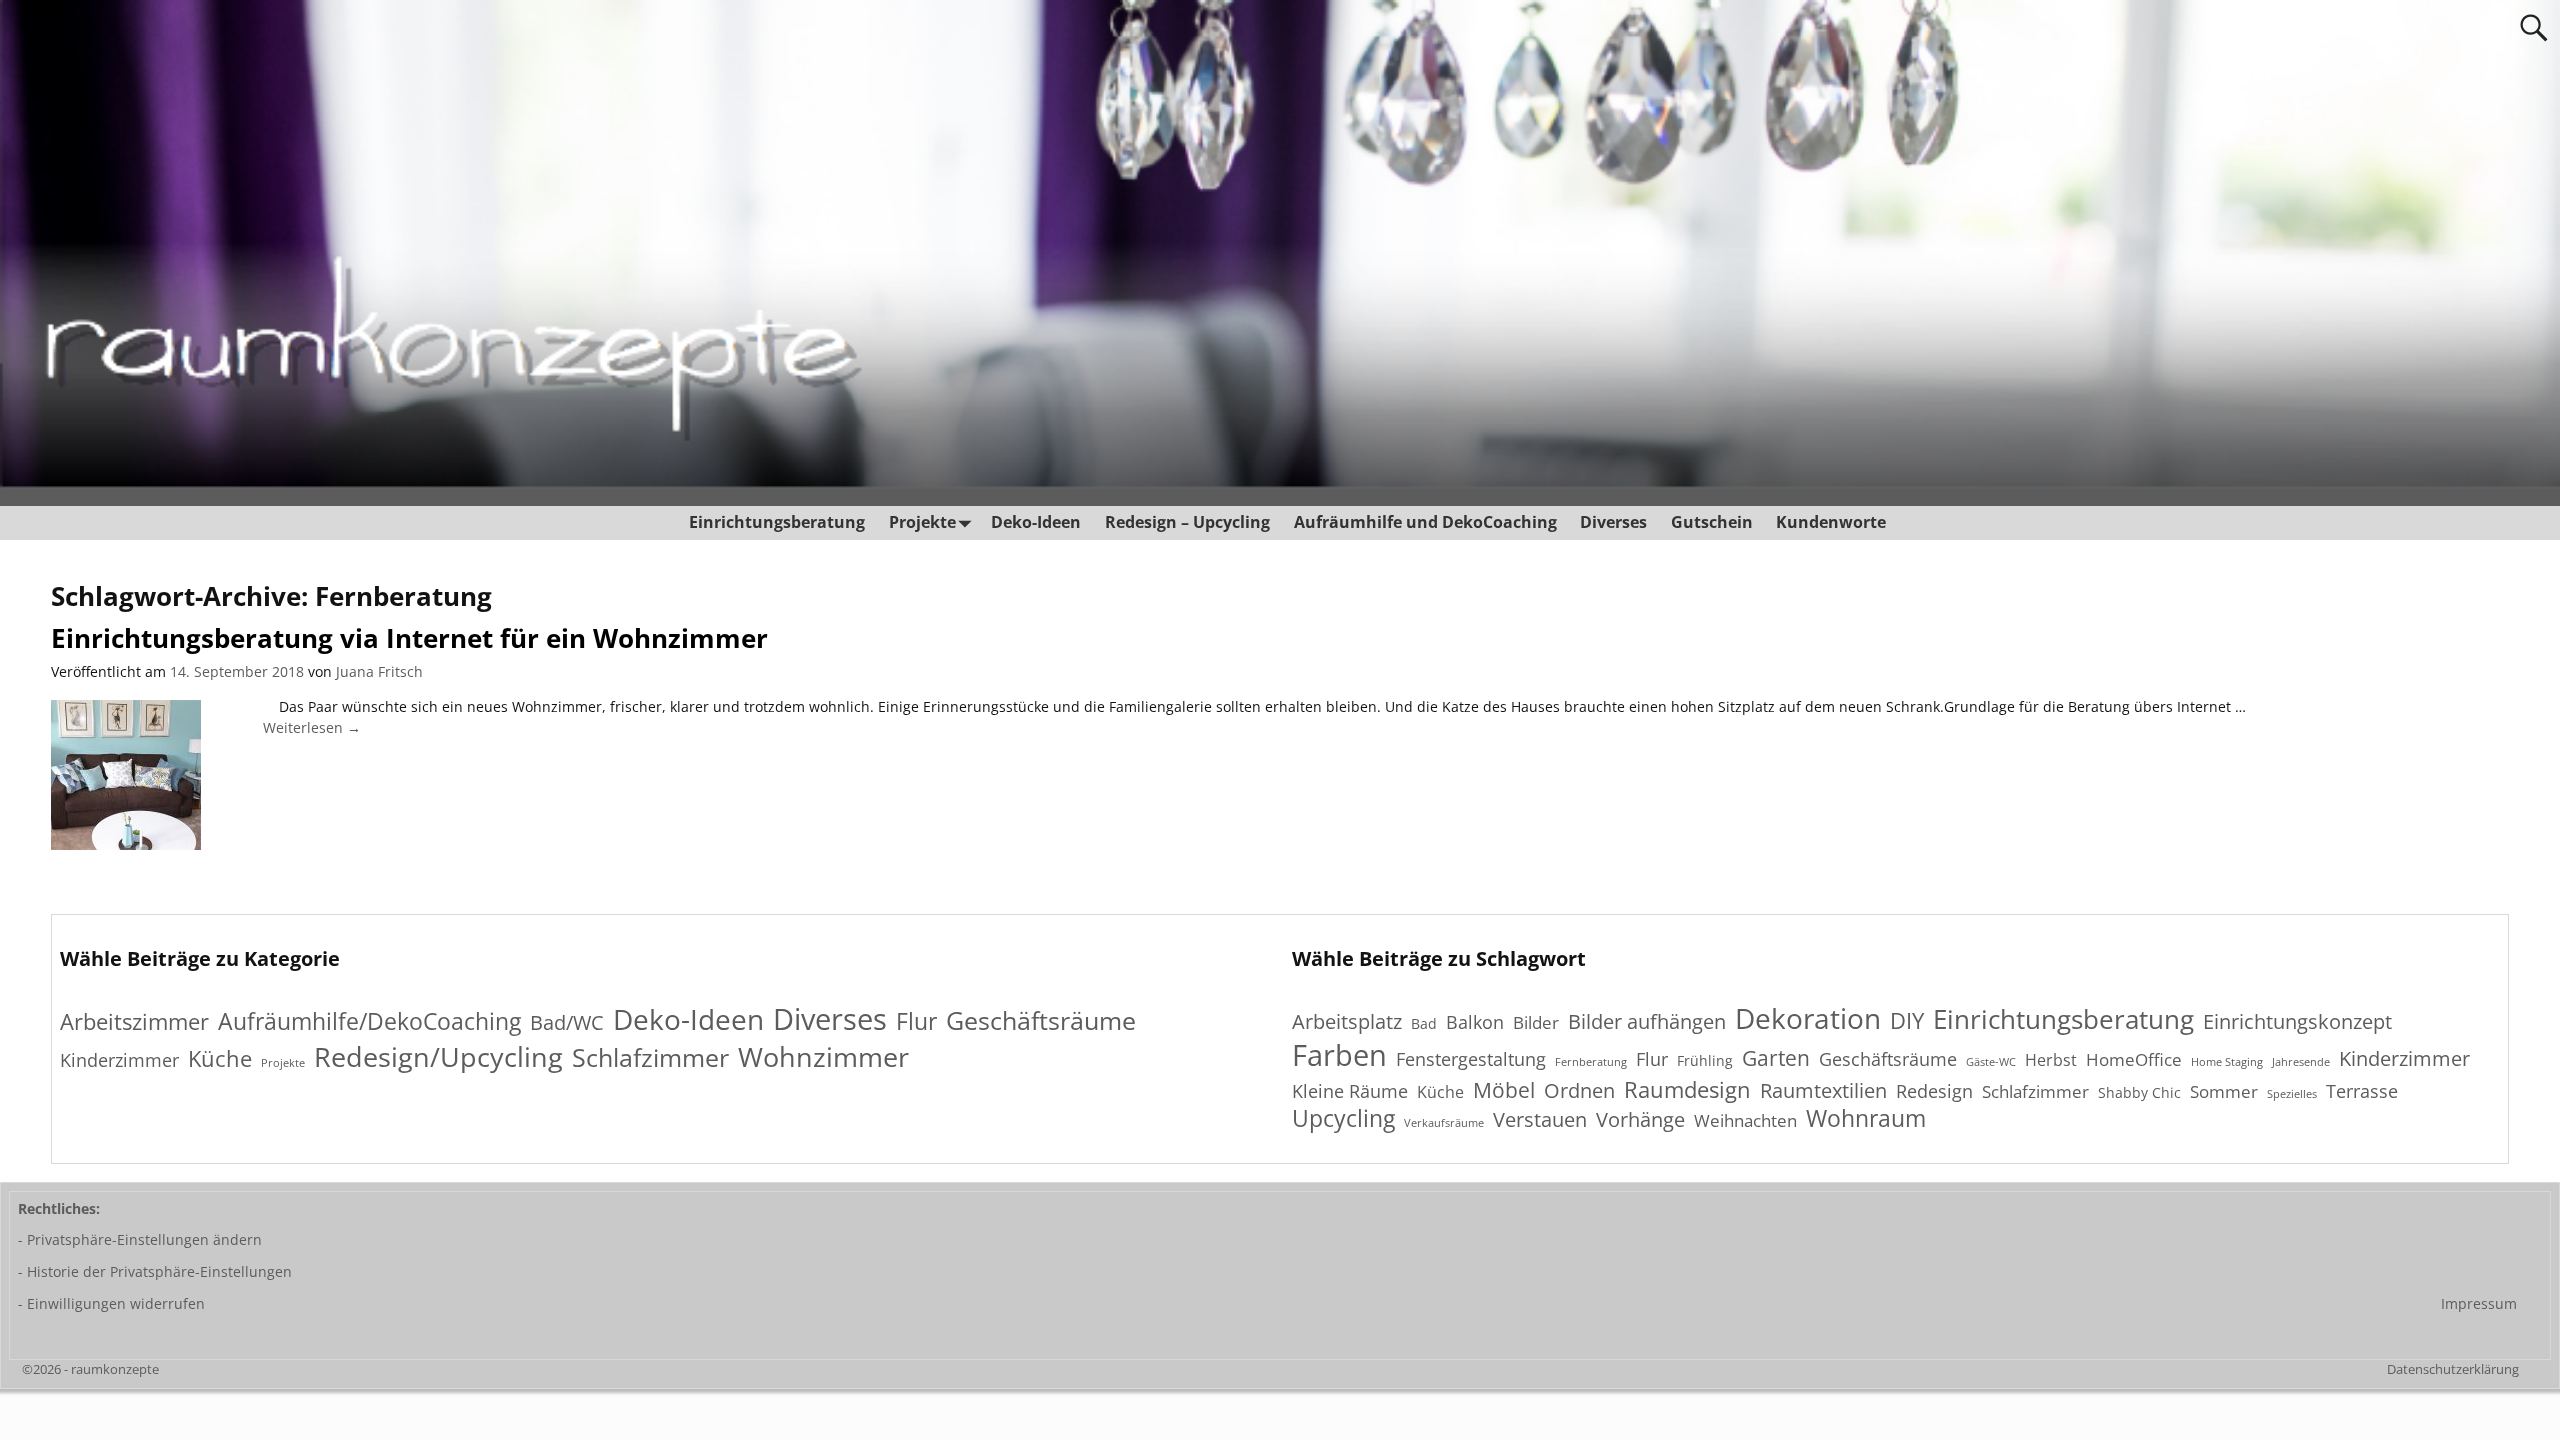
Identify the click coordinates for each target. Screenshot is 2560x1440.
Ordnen (1579, 1090)
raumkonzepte (115, 1369)
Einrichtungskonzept (2297, 1022)
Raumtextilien (1823, 1091)
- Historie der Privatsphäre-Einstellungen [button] (155, 1271)
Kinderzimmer (119, 1060)
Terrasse (2362, 1091)
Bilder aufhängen (1647, 1021)
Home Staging (2227, 1062)
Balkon (1475, 1022)
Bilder (1536, 1023)
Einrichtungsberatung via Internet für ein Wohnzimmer (409, 638)
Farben (1339, 1055)
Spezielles (2292, 1094)
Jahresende (2301, 1062)
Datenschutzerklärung (2453, 1369)
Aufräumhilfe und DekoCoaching (1425, 522)
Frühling (1705, 1060)
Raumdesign (1687, 1089)
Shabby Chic (2139, 1092)
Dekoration (1808, 1019)
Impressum (2479, 1303)
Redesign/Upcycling (438, 1056)
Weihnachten (1745, 1121)
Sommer (2224, 1092)
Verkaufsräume (1444, 1123)
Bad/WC (567, 1023)
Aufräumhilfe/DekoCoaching (369, 1021)
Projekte (922, 522)
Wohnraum (1866, 1119)
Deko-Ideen (1036, 522)
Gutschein (1712, 522)
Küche (220, 1058)
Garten (1776, 1057)
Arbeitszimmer (134, 1021)
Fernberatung (1591, 1062)
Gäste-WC (1991, 1062)
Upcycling (1343, 1119)
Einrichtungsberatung (777, 522)
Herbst (2051, 1061)
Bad (1424, 1023)
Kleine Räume (1350, 1091)
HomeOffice (2134, 1060)
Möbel (1504, 1089)
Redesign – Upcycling (1187, 522)
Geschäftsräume (1041, 1020)
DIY (1907, 1020)
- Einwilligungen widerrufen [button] (111, 1303)
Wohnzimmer (823, 1056)
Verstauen (1540, 1120)
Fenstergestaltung (1471, 1059)
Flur (916, 1021)
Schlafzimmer (650, 1057)
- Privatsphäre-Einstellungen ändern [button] (140, 1239)
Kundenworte (1831, 522)
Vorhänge (1640, 1119)
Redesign (1934, 1091)
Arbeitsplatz (1347, 1021)
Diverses (1613, 522)
